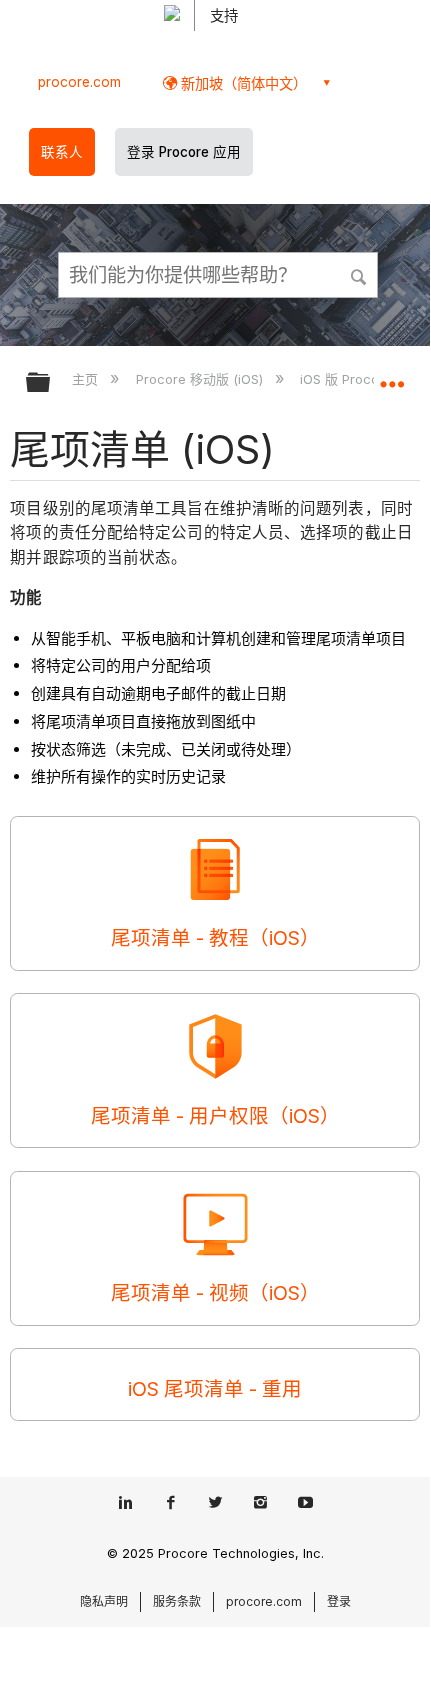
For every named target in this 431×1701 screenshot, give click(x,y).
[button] (360, 274)
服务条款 (177, 1601)
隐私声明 (104, 1601)
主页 (87, 379)
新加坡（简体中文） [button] (242, 83)
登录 (339, 1601)
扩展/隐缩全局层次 (51, 383)
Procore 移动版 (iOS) (201, 379)
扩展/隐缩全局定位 (392, 376)
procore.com (79, 82)
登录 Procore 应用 (184, 152)
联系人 (62, 152)
